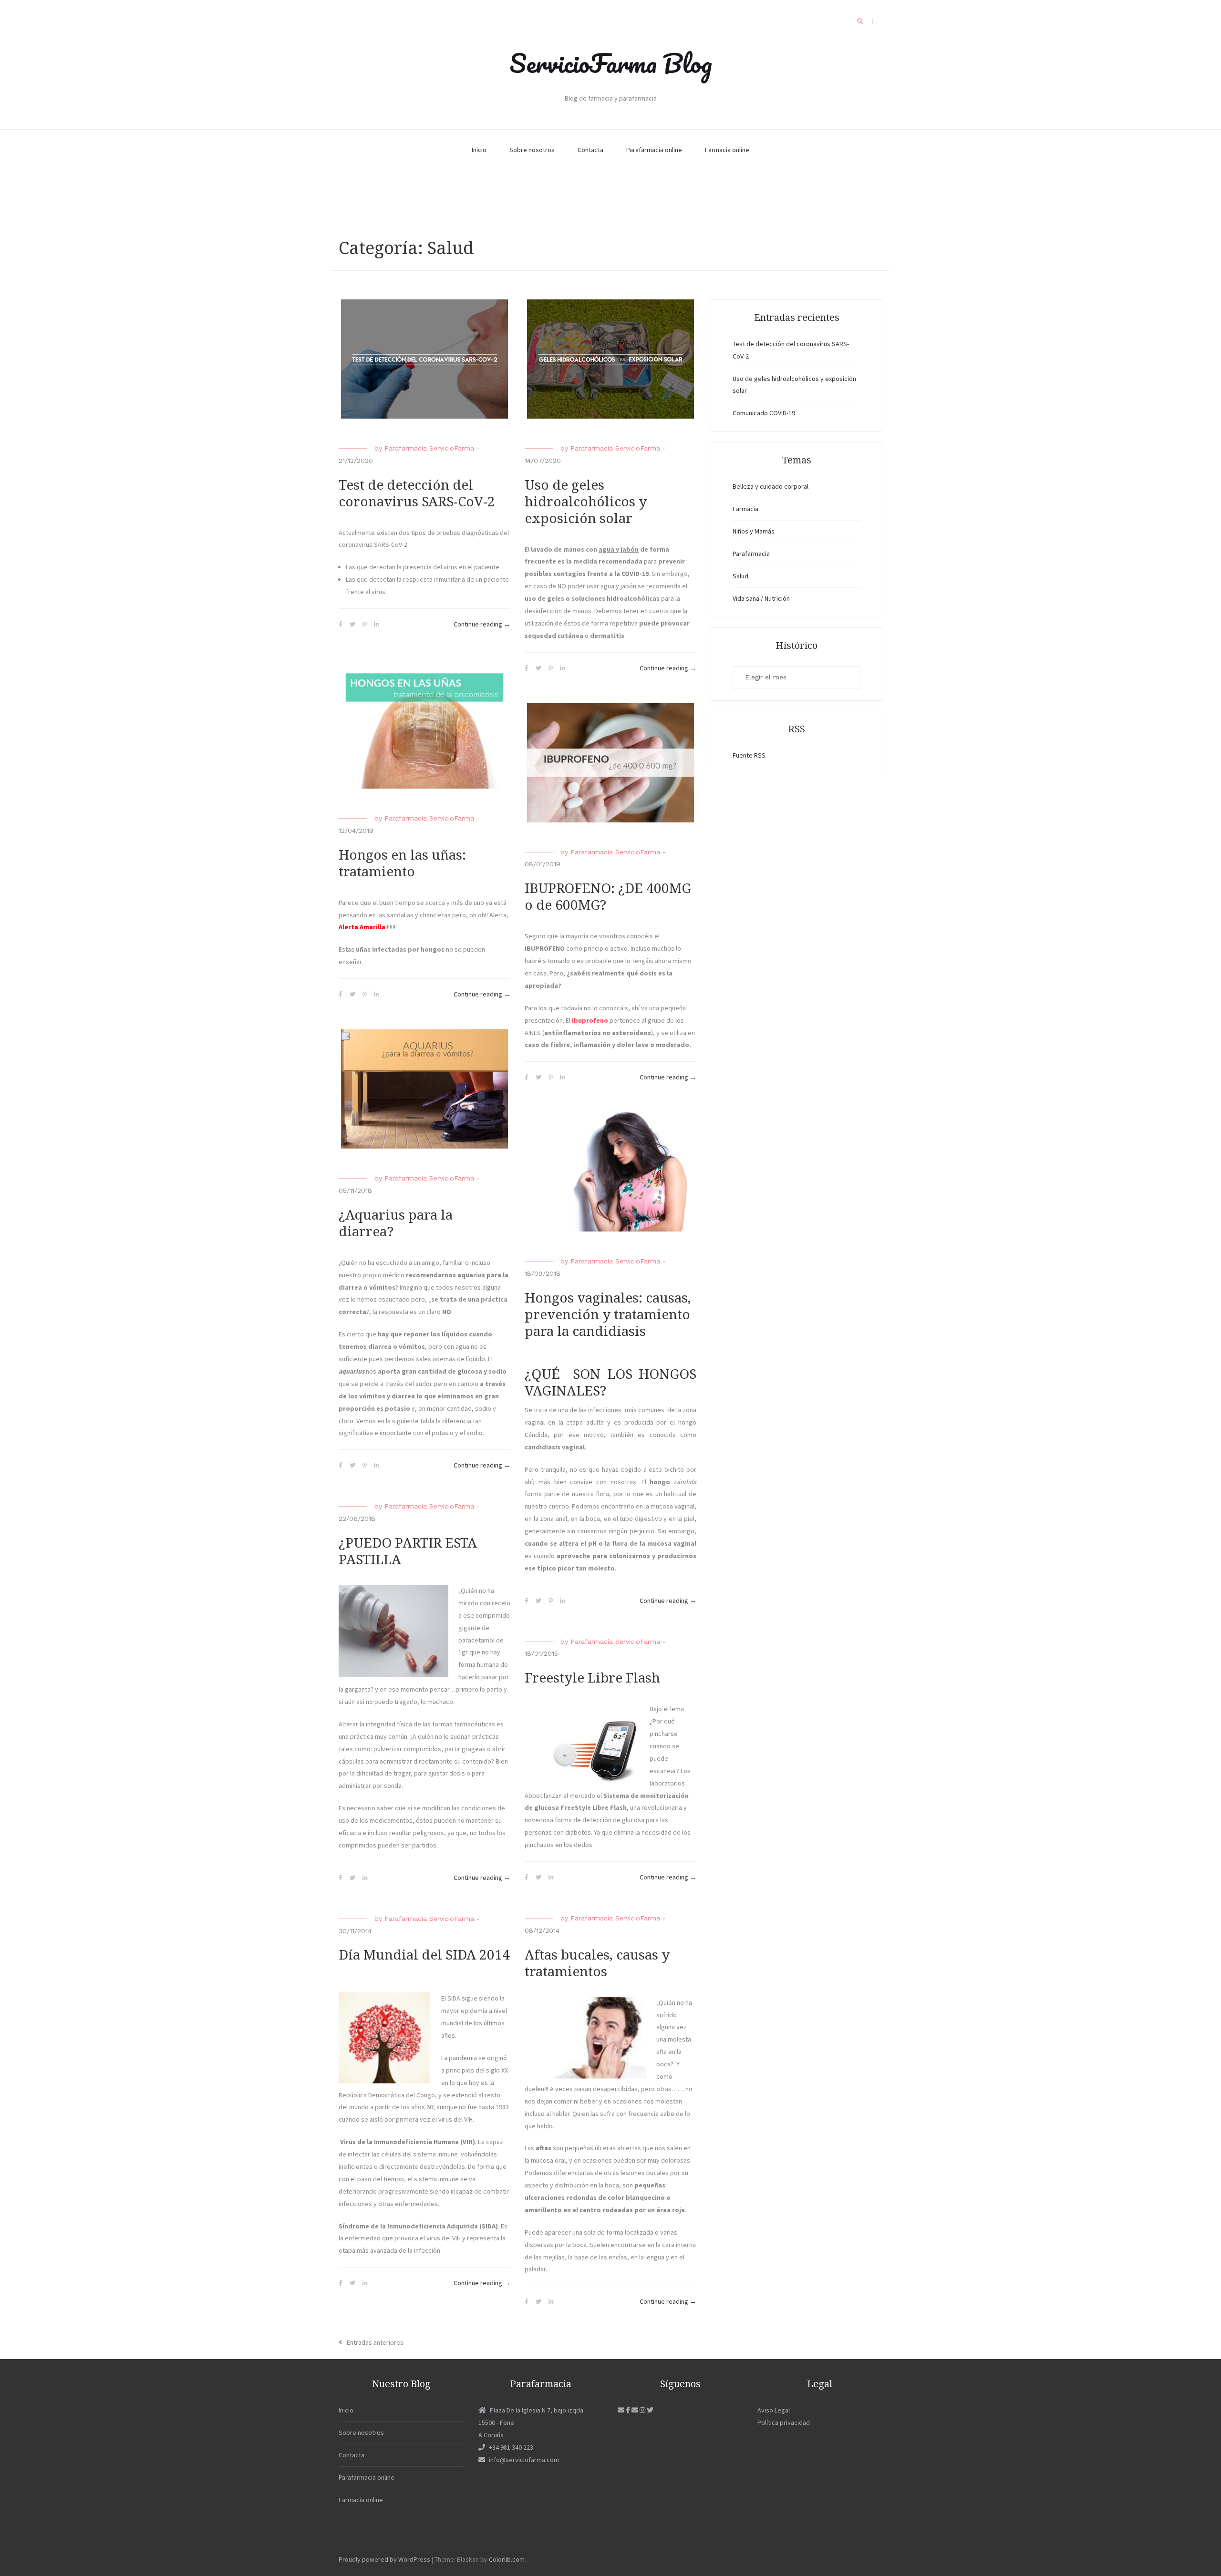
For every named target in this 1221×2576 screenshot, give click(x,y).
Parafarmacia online (654, 150)
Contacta (590, 150)
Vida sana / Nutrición (761, 598)
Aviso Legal (774, 2410)
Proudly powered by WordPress (384, 2559)
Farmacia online (727, 150)
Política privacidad (784, 2422)
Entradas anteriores (375, 2342)
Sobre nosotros (532, 150)
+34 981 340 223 (511, 2447)
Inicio (479, 150)
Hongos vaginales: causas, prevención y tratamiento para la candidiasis (608, 1315)
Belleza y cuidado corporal (771, 486)
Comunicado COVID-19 (764, 413)
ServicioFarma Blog (611, 63)
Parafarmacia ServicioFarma (429, 448)
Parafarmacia (751, 554)
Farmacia (745, 509)
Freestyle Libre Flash (592, 1678)
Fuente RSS (749, 755)
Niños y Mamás (754, 531)
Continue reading (482, 625)
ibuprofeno (590, 1020)
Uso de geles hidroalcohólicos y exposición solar (586, 502)
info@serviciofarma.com (524, 2460)
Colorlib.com (507, 2559)
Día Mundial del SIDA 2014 (424, 1955)
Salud (740, 576)
